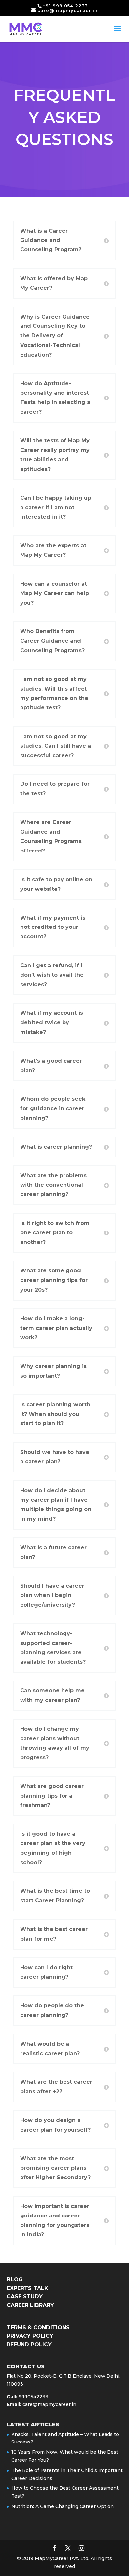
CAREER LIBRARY (30, 2305)
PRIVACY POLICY (30, 2336)
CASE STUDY (25, 2297)
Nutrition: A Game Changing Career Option (63, 2506)
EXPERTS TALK (27, 2288)
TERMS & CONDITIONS (38, 2327)
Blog (15, 2279)
